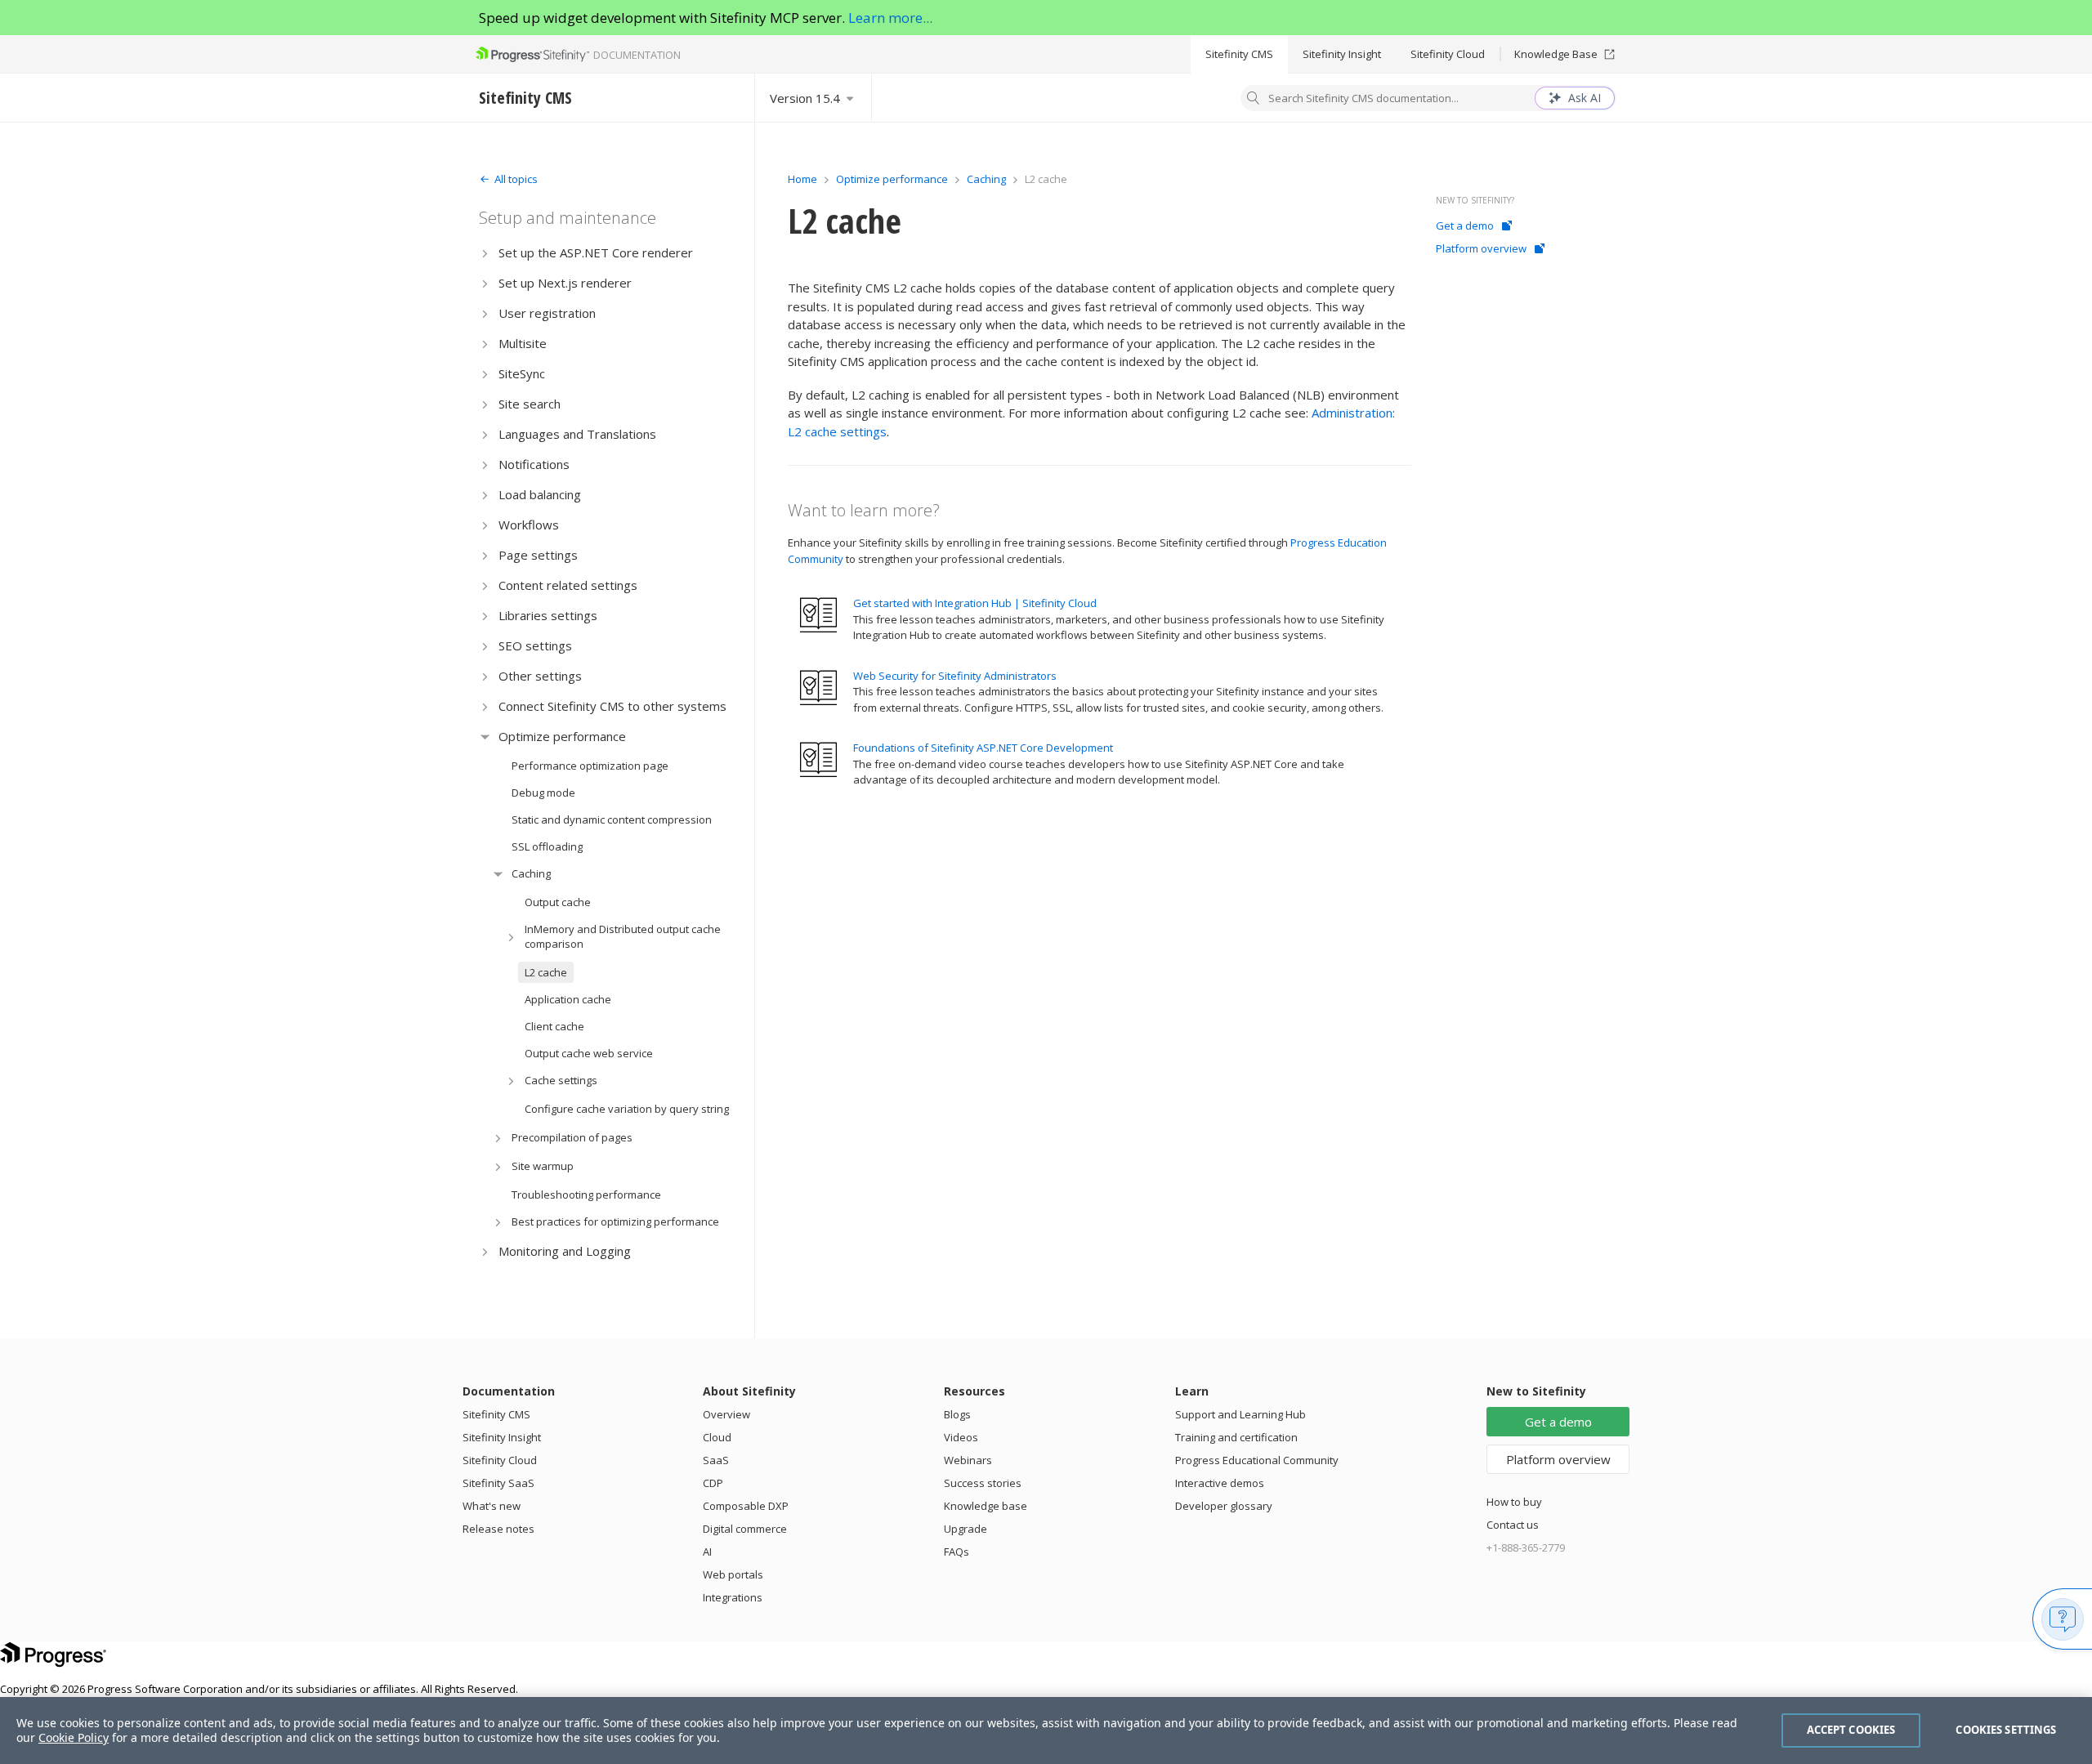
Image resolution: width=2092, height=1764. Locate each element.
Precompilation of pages (572, 1137)
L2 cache (546, 972)
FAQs (957, 1552)
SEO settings (535, 645)
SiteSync (522, 373)
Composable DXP (746, 1506)
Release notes (498, 1529)
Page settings (538, 555)
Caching (531, 873)
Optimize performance (562, 736)
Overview (726, 1414)
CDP (713, 1483)
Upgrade (966, 1529)
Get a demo (1465, 226)
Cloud (717, 1437)
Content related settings (568, 585)
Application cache (568, 999)
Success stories (983, 1483)
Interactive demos (1220, 1483)
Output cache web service (589, 1053)
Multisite (523, 343)
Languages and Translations (577, 434)
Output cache (558, 902)
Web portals (733, 1574)
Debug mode (543, 793)
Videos (961, 1437)
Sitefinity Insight (1342, 54)
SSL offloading (547, 846)
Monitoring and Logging (565, 1251)
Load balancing (540, 494)
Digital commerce (745, 1529)
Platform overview (1481, 248)
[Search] (1254, 100)
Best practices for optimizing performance (615, 1221)
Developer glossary (1224, 1506)
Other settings (540, 676)
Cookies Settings (2006, 1730)
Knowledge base (986, 1506)
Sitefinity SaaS (498, 1483)
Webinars (968, 1460)
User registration (547, 313)
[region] (1046, 1731)
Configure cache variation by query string (627, 1109)
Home (802, 179)
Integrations (733, 1597)
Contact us (1513, 1525)
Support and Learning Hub (1240, 1414)
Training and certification (1236, 1437)
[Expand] (485, 253)
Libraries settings (548, 615)
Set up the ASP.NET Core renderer (596, 252)
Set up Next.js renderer (565, 283)
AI (707, 1552)
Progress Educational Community (1257, 1460)
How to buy (1514, 1502)
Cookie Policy (74, 1737)
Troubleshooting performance (586, 1195)
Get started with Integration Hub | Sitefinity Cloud (975, 603)
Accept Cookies (1851, 1730)
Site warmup (543, 1166)
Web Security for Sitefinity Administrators (955, 676)
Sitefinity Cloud (1448, 54)
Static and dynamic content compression (612, 819)
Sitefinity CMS (1239, 54)
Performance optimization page (590, 766)
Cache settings (561, 1080)
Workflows (529, 525)
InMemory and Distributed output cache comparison (623, 936)
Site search (530, 404)
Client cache (554, 1026)
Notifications (534, 464)
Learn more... (890, 18)
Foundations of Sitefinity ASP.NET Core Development (983, 748)
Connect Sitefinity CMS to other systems (612, 706)
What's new (492, 1506)
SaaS (716, 1460)
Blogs (957, 1414)
